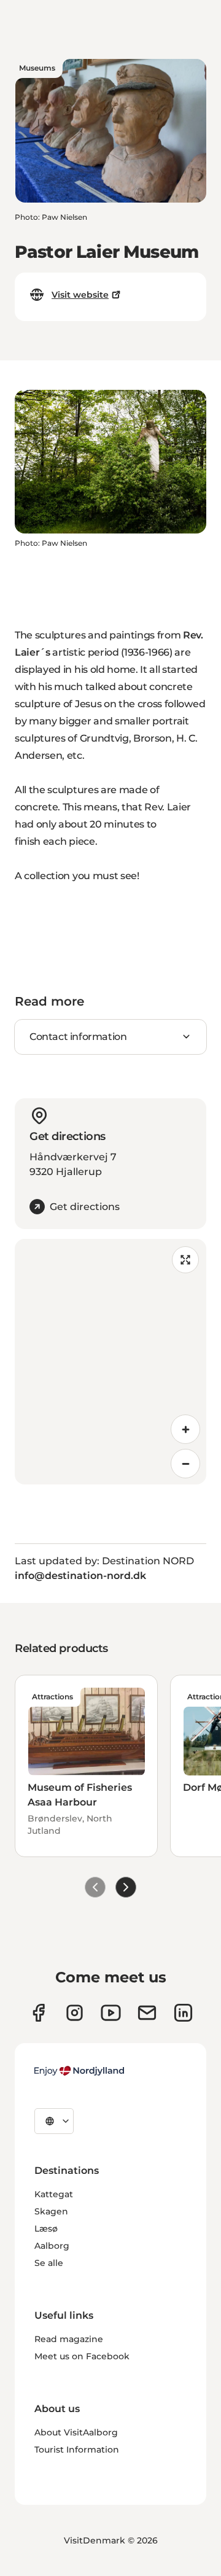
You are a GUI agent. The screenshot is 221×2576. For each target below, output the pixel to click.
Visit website (80, 295)
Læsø (46, 2229)
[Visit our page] (75, 2013)
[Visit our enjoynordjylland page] (38, 2013)
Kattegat (54, 2194)
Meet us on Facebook (82, 2356)
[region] (110, 1362)
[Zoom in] (185, 1429)
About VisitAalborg (76, 2432)
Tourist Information (77, 2450)
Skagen (51, 2211)
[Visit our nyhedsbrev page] (147, 2013)
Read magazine (69, 2339)
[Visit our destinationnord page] (183, 2013)
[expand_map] (185, 1260)
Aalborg (52, 2246)
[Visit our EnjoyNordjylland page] (111, 2013)
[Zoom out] (185, 1464)
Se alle (49, 2263)
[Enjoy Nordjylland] (79, 2071)
